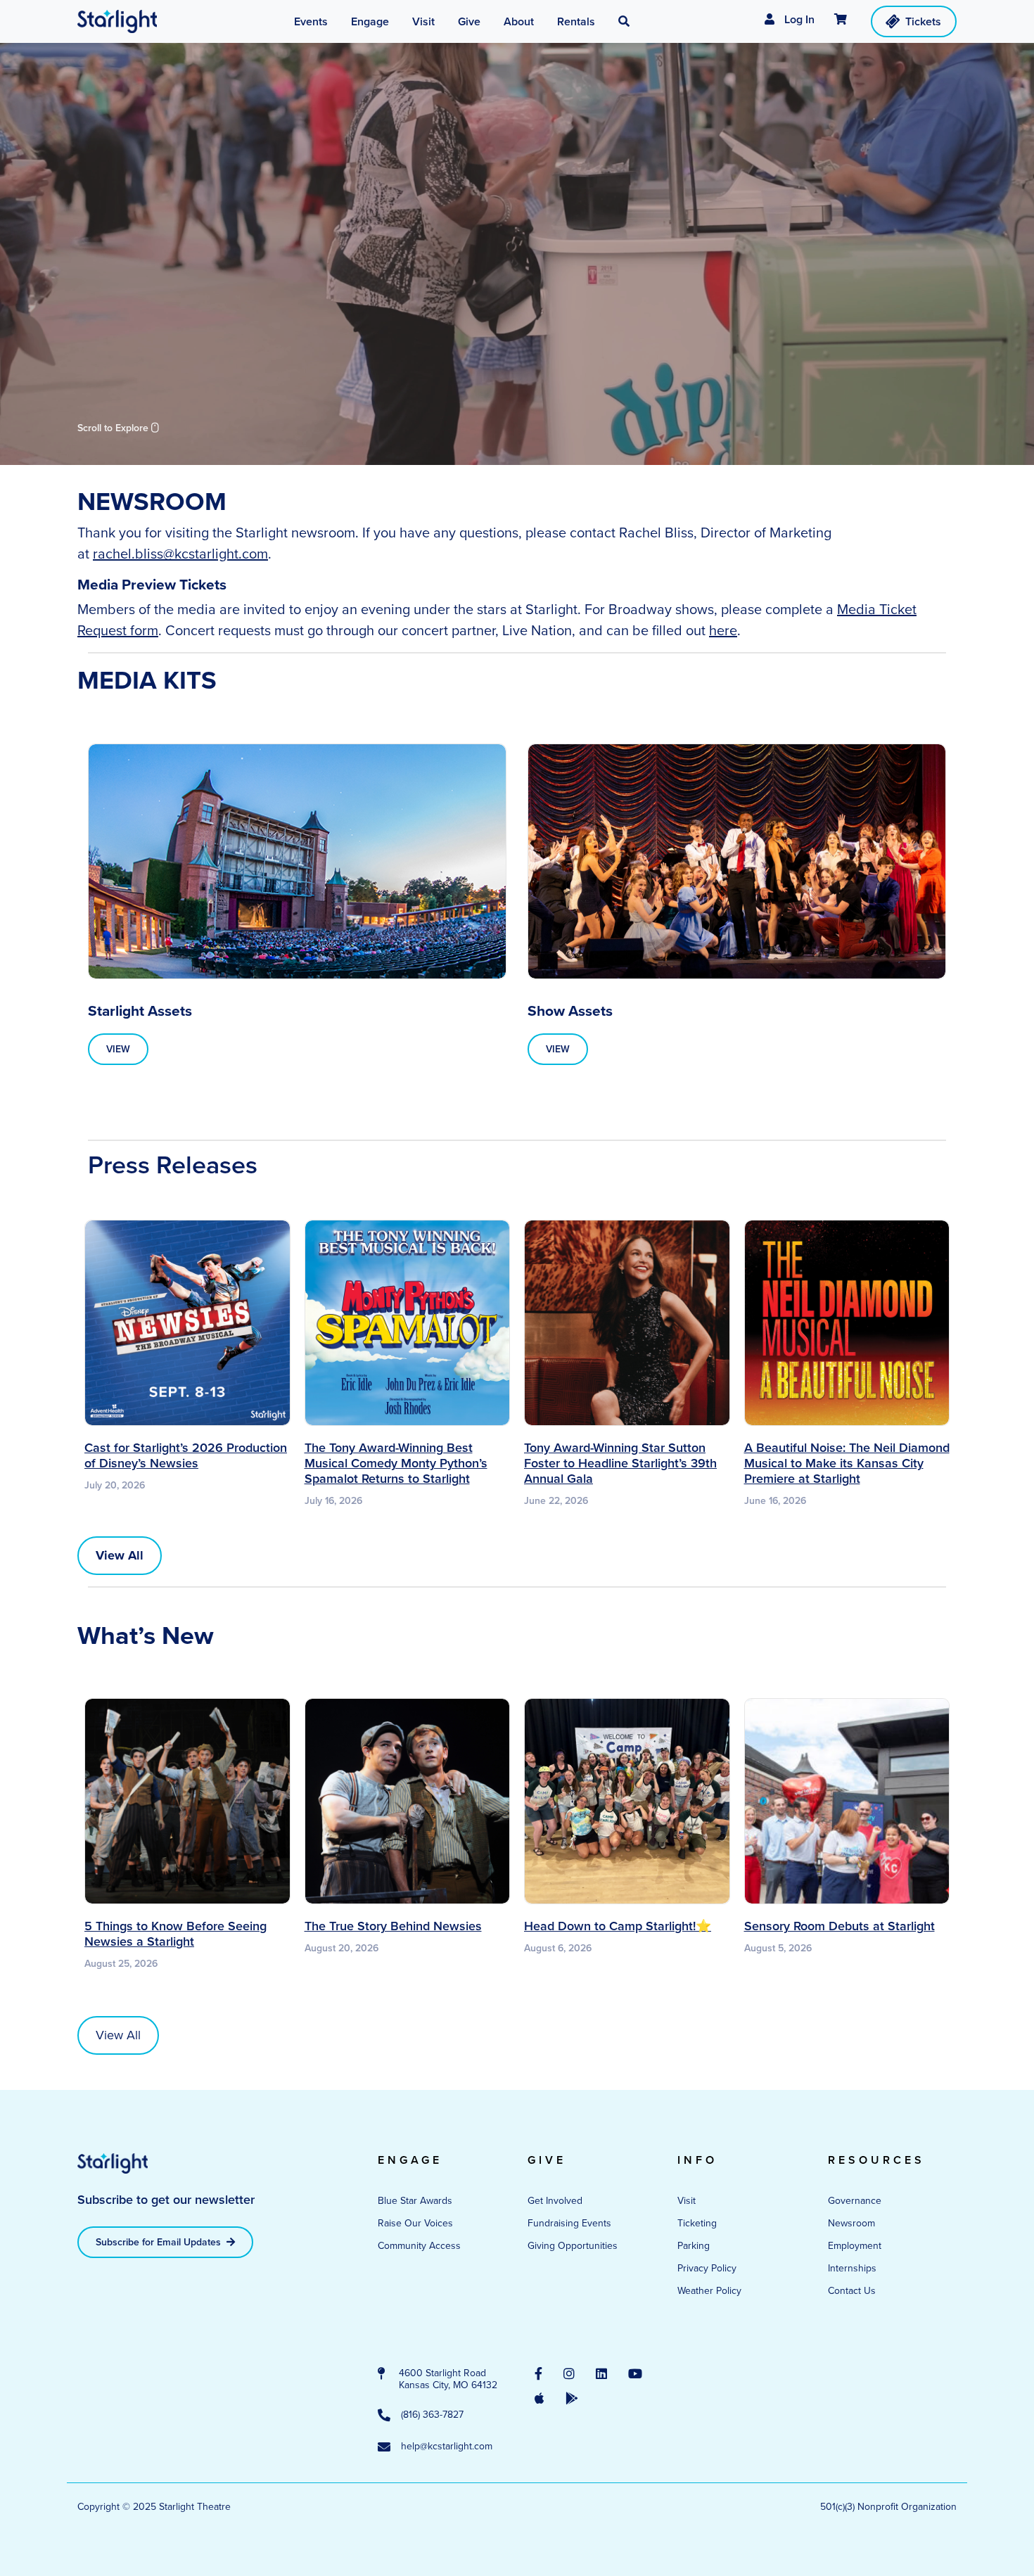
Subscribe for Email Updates (160, 2242)
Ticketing (697, 2223)
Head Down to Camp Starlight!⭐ (618, 1926)
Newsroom (851, 2223)
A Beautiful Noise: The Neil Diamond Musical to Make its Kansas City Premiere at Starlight (847, 1463)
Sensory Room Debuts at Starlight (840, 1926)
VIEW (118, 1049)
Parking (694, 2246)
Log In (798, 19)
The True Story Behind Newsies (393, 1926)
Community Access (419, 2246)
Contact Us (852, 2291)
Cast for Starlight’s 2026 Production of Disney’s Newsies (186, 1455)
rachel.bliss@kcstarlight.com (180, 554)
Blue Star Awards (415, 2201)
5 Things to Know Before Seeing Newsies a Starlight (175, 1934)
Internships (852, 2268)
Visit (687, 2201)
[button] (624, 22)
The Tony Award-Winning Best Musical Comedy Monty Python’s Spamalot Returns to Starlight (396, 1463)
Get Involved (555, 2201)
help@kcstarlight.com (447, 2447)
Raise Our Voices (415, 2223)
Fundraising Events (569, 2223)
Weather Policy (709, 2291)
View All (118, 2035)
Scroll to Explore (114, 428)
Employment (855, 2246)
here (723, 630)
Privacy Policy (707, 2268)
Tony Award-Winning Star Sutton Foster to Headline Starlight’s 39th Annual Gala (620, 1463)
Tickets (923, 21)
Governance (855, 2201)
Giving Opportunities (573, 2246)
